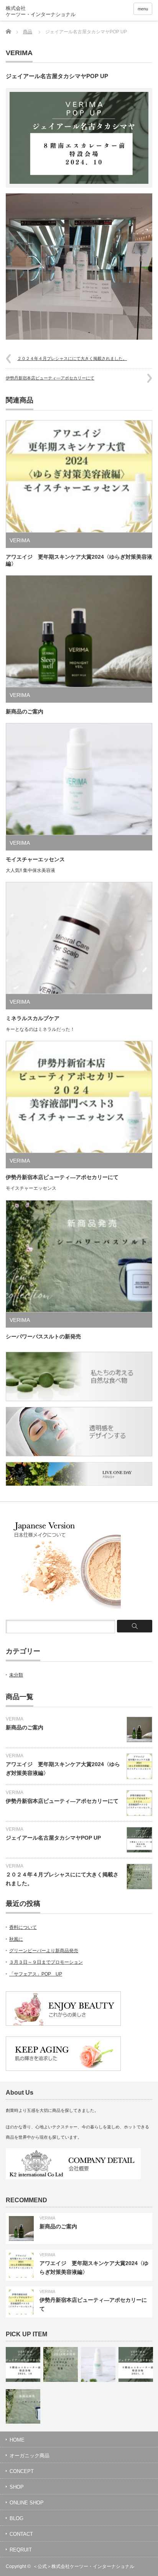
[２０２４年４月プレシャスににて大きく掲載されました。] (61, 2364)
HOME (17, 2440)
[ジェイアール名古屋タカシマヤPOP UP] (23, 2364)
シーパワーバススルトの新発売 (43, 1336)
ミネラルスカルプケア (33, 1018)
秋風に (16, 1939)
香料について (23, 1927)
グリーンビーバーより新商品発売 (44, 1951)
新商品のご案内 (25, 711)
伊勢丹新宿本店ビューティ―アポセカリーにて (50, 378)
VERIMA (19, 53)
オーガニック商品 (30, 2456)
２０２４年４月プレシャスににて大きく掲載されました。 (72, 358)
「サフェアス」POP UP (36, 1974)
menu (143, 9)
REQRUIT (21, 2550)
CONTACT (21, 2534)
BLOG (16, 2518)
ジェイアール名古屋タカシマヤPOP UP (53, 1838)
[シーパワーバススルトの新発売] (23, 2406)
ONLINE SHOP (27, 2503)
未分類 (16, 1675)
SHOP (17, 2487)
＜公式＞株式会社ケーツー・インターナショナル (84, 2566)
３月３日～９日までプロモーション (46, 1962)
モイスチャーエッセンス (35, 859)
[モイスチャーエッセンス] (98, 2364)
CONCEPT (22, 2471)
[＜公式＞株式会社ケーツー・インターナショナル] (53, 11)
